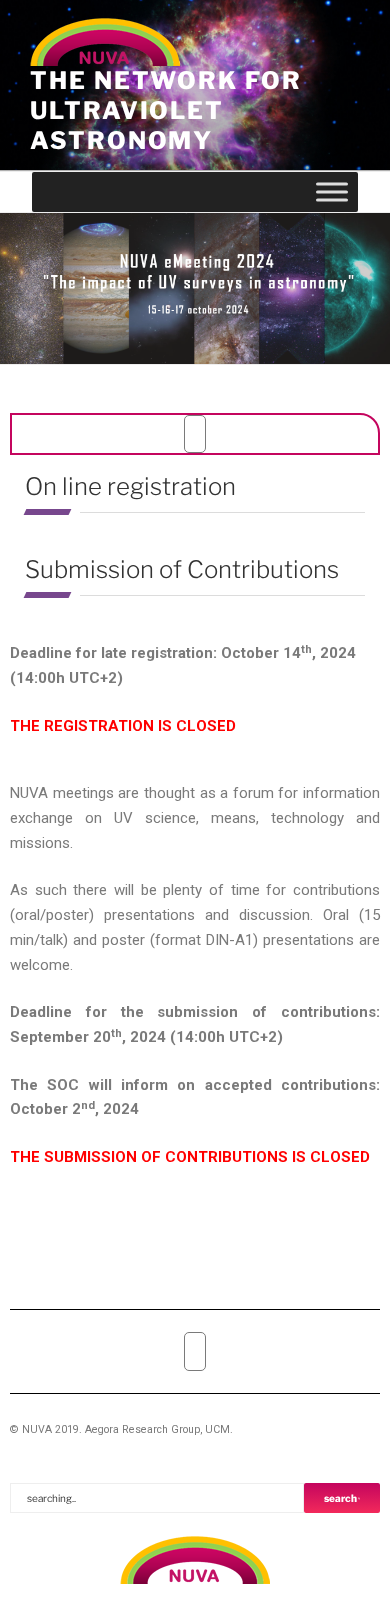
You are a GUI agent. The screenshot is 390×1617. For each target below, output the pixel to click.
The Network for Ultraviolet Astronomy (166, 110)
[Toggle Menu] (332, 191)
